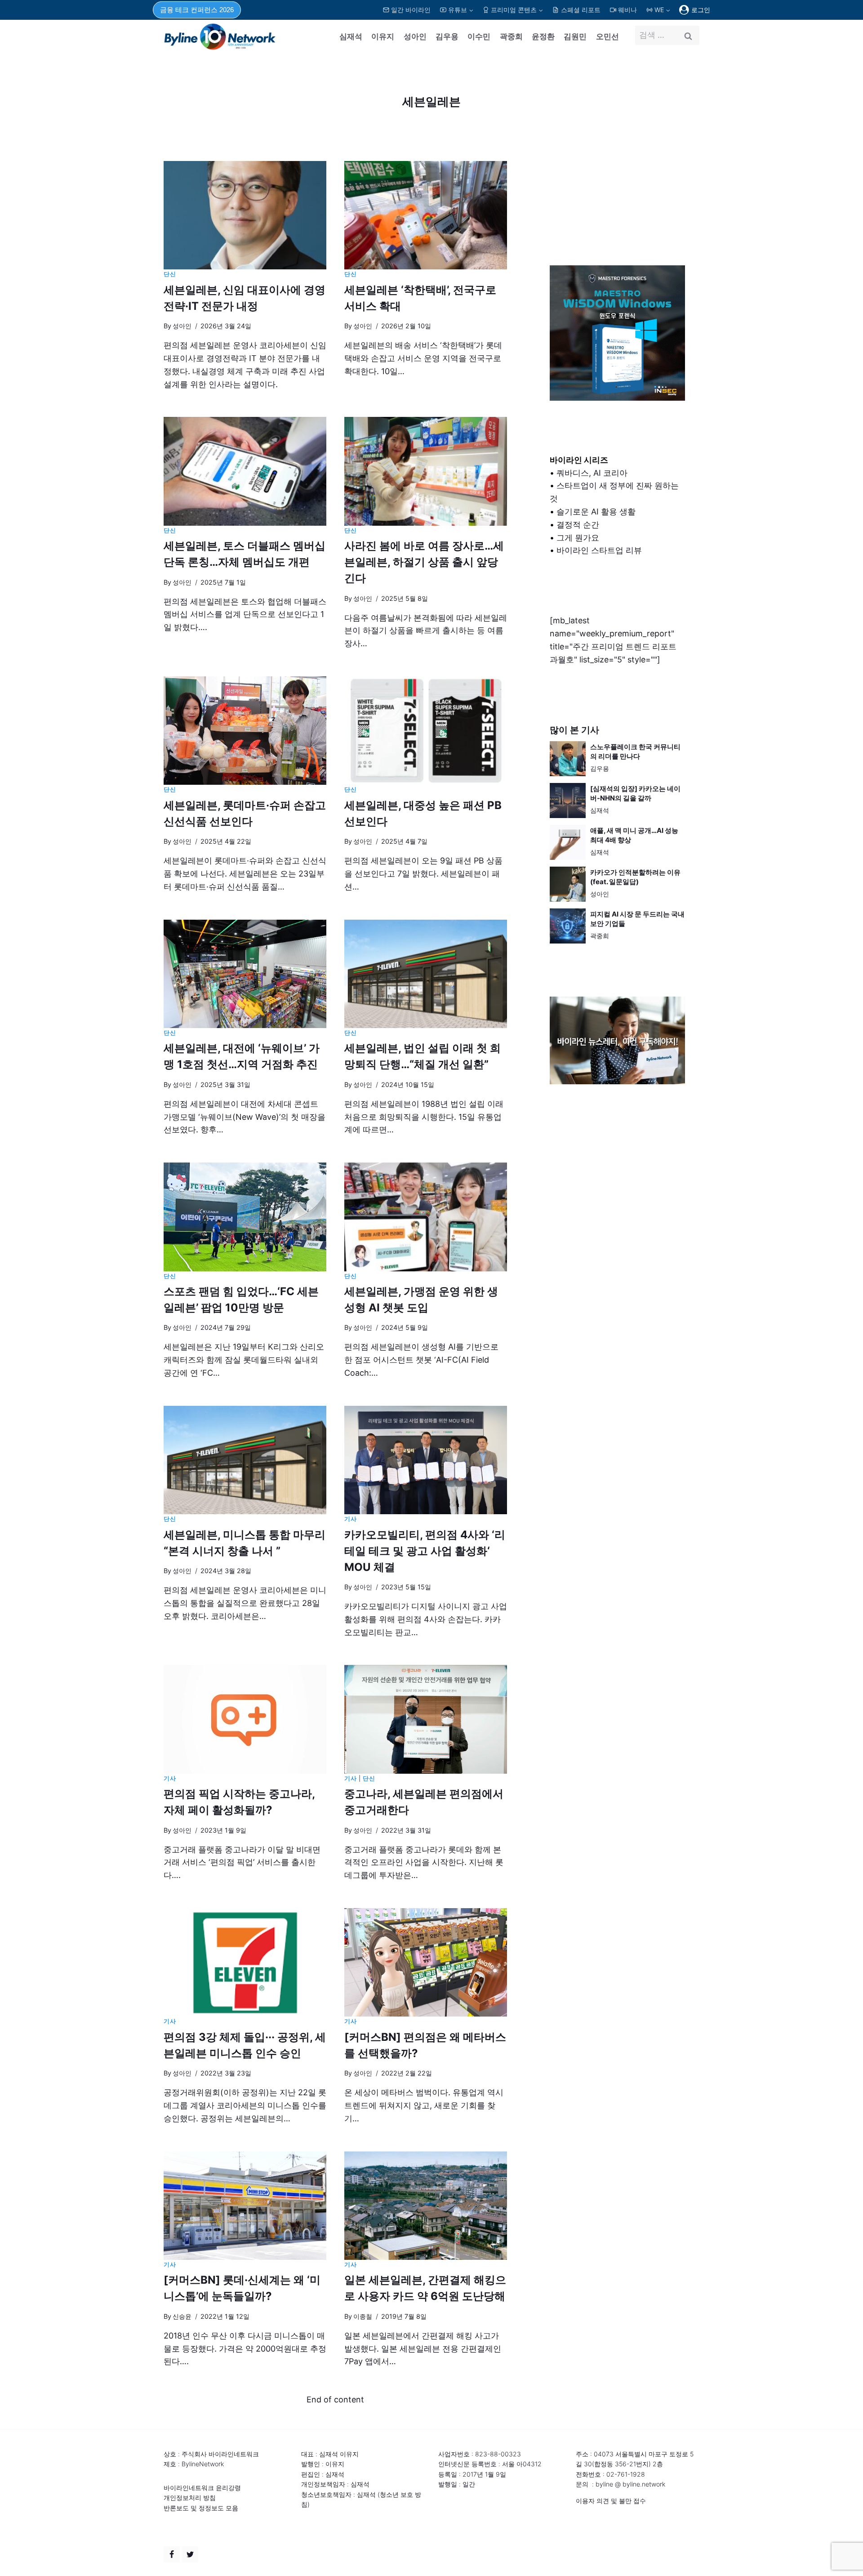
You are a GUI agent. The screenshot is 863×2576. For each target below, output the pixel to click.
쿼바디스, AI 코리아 (592, 473)
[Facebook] (172, 2554)
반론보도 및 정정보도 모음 (201, 2508)
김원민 (575, 36)
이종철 (363, 2316)
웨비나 (627, 10)
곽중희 (511, 36)
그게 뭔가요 (578, 538)
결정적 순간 (578, 525)
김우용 (447, 36)
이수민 (479, 36)
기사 (350, 1519)
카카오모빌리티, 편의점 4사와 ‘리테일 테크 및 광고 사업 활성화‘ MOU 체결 (425, 1551)
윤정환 (543, 36)
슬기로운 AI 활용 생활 (596, 512)
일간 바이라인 (411, 10)
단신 (170, 274)
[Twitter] (190, 2554)
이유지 (383, 36)
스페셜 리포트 (581, 10)
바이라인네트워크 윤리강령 (202, 2488)
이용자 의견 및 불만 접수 (611, 2501)
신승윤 (182, 2316)
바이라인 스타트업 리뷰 (599, 550)
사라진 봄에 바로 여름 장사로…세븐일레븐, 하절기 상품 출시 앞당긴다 (424, 562)
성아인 (415, 36)
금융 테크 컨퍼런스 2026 (197, 10)
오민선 (607, 36)
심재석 (351, 36)
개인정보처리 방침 (190, 2498)
